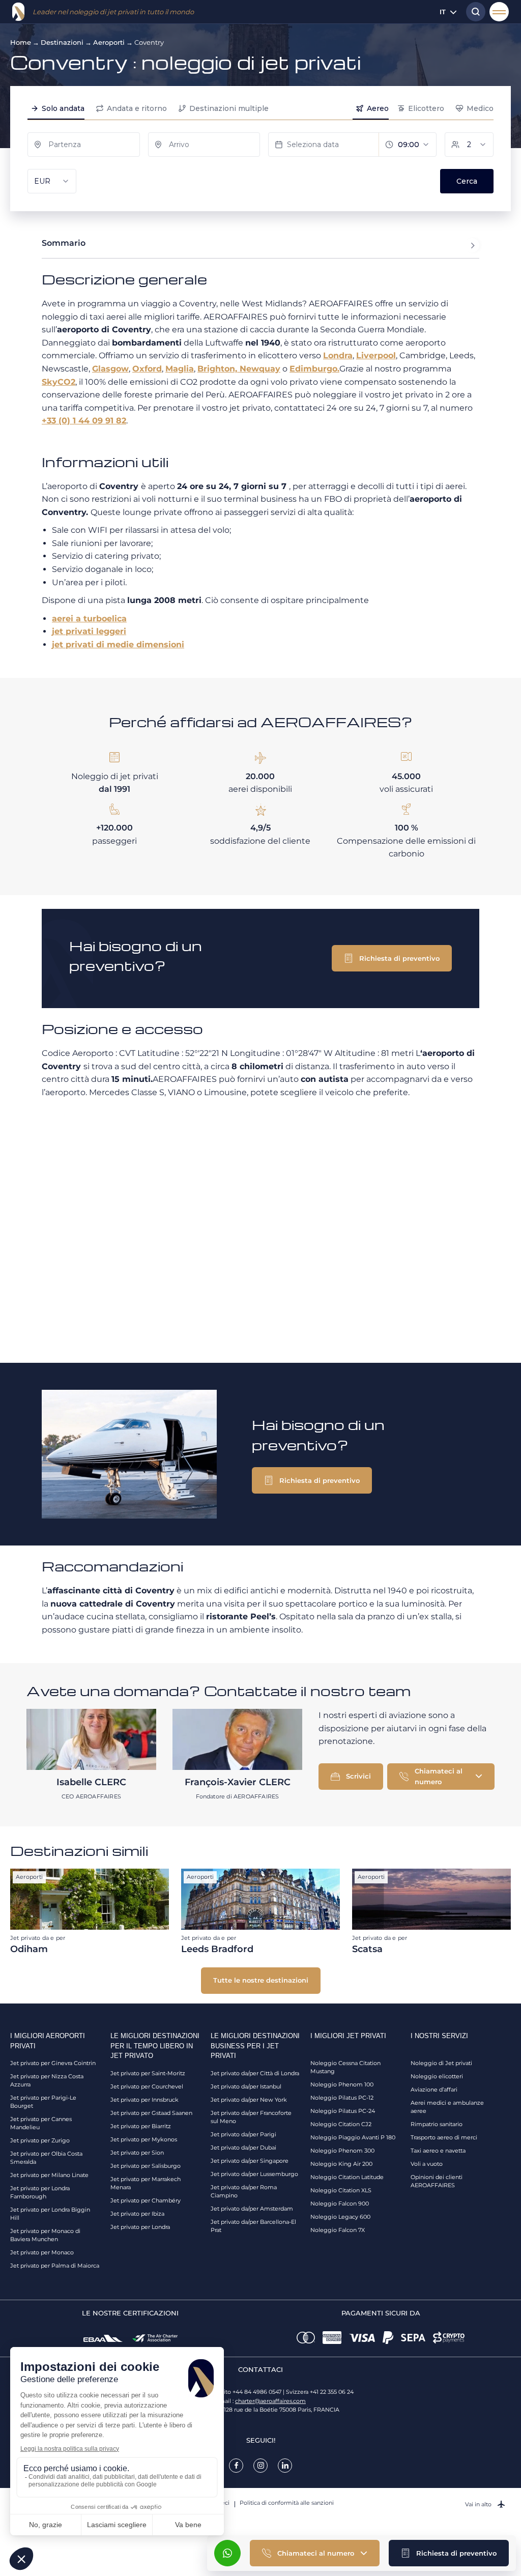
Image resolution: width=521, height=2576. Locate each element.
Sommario (64, 243)
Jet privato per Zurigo (40, 2140)
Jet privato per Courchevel (147, 2086)
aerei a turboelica (89, 619)
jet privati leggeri (89, 631)
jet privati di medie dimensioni (118, 645)
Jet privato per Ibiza (137, 2214)
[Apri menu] (499, 12)
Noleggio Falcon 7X (338, 2230)
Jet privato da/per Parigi (243, 2134)
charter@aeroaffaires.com (270, 2401)
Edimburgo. (314, 369)
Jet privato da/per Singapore (250, 2161)
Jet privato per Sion (137, 2153)
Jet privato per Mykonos (144, 2139)
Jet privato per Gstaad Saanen (151, 2113)
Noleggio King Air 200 (341, 2164)
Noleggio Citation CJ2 (341, 2124)
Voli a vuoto (427, 2164)
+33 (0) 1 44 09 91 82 (84, 421)
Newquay (260, 369)
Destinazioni (62, 42)
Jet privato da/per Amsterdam (252, 2209)
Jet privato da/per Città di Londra (255, 2073)
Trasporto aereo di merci (444, 2137)
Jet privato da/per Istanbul (246, 2086)
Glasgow (110, 369)
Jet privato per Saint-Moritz (148, 2073)
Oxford (147, 369)
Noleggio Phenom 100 (342, 2084)
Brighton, (219, 369)
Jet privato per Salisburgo (146, 2166)
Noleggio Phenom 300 (342, 2151)
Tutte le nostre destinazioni (261, 1980)
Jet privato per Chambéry (146, 2200)
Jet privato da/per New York (249, 2100)
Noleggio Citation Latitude (347, 2177)
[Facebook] (236, 2466)
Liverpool (376, 355)
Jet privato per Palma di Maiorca (55, 2266)
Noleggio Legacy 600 (340, 2217)
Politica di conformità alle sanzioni (287, 2503)
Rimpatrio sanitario (437, 2124)
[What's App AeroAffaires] (227, 2553)
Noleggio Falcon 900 (340, 2203)
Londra (338, 355)
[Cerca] (473, 12)
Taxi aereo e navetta (438, 2151)
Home (21, 42)
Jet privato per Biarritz (141, 2126)
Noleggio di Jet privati (441, 2063)
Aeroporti (109, 42)
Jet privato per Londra (140, 2227)
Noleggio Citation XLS (341, 2190)
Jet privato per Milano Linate (49, 2175)
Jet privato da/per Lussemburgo (254, 2174)
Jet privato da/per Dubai (243, 2148)
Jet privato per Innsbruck (144, 2100)
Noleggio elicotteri (437, 2076)
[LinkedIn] (285, 2466)
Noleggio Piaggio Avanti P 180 (353, 2137)
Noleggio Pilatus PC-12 (342, 2098)
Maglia (180, 369)
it (443, 12)
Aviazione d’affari (434, 2090)
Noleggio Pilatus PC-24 (343, 2111)
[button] (449, 2553)
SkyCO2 (59, 382)
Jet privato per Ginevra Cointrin (53, 2063)
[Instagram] (260, 2466)
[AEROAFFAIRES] (18, 12)
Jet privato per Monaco (42, 2252)
